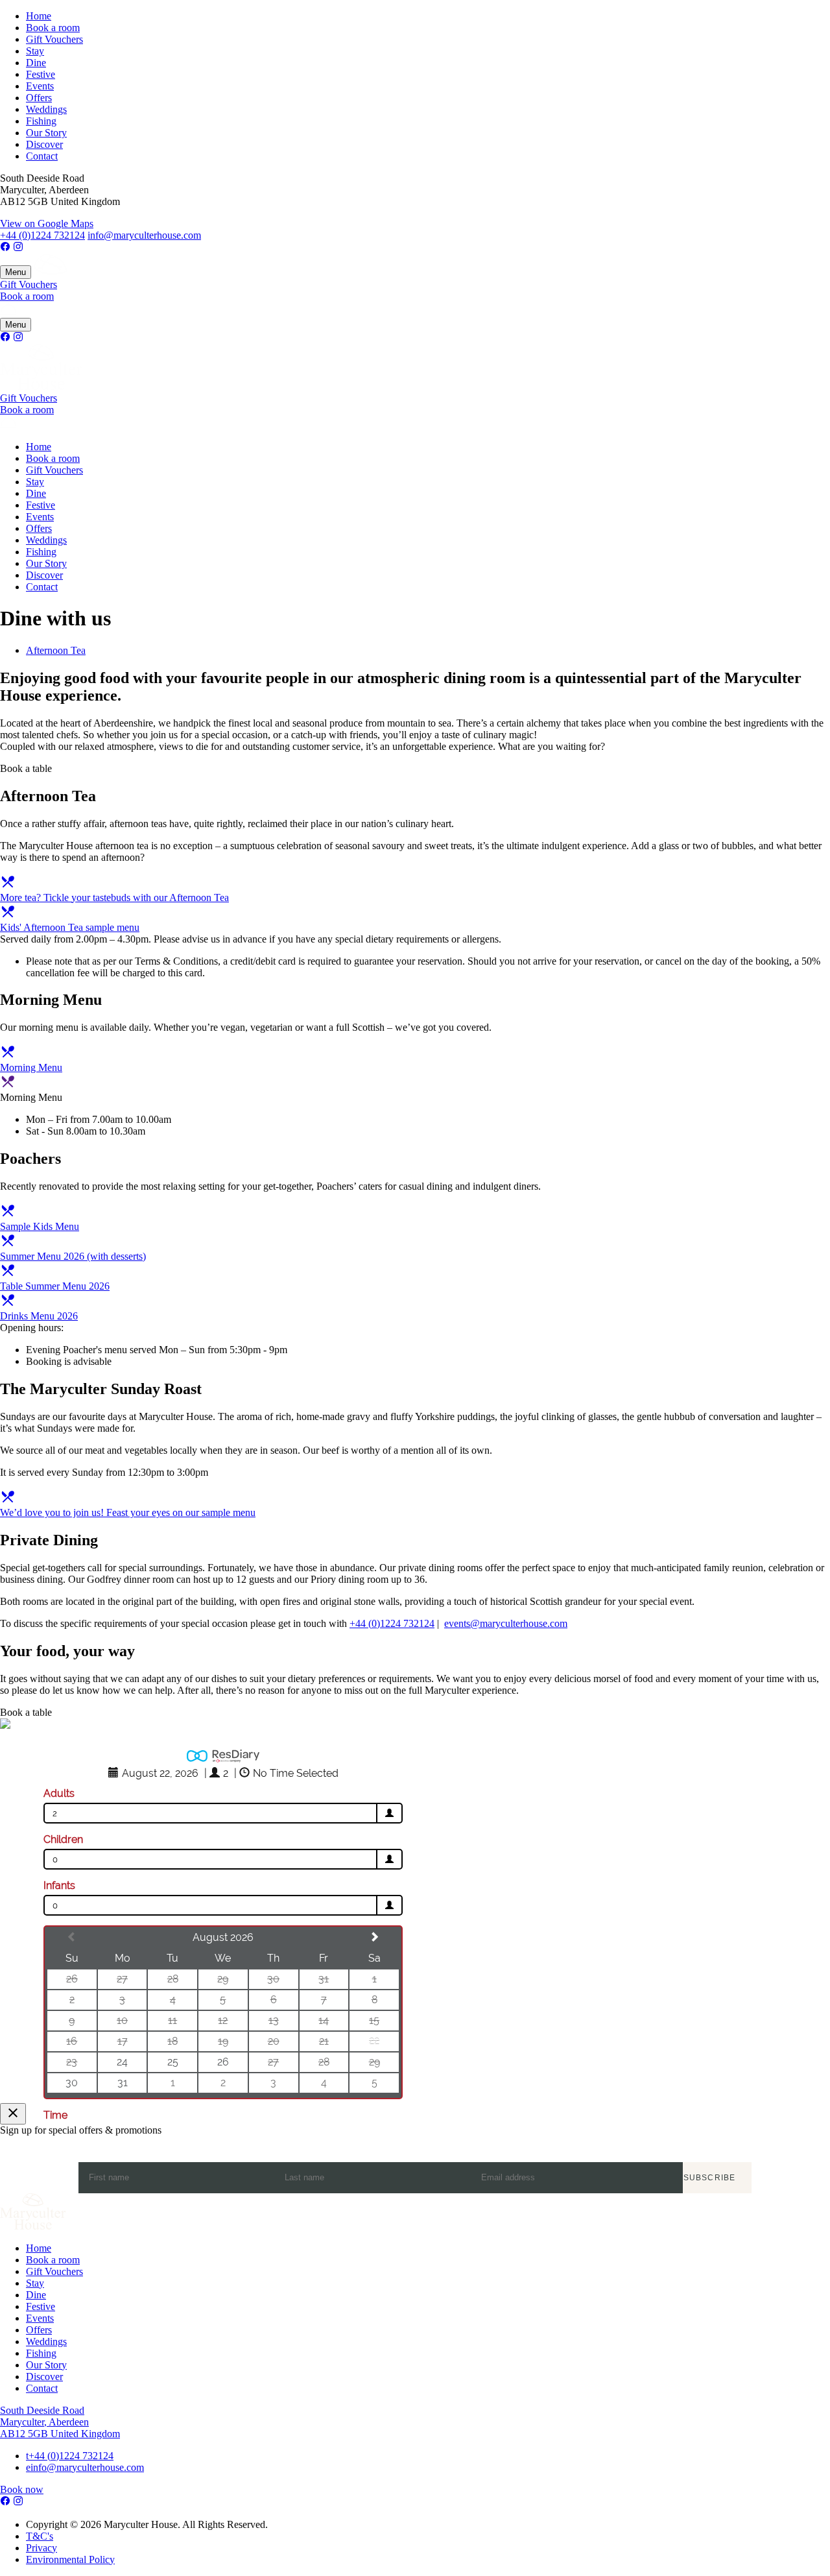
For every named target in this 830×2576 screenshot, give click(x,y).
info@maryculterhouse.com (144, 235)
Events (40, 86)
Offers (39, 98)
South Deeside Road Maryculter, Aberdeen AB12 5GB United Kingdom (60, 2422)
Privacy (41, 2548)
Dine (36, 63)
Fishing (41, 121)
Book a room (53, 28)
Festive (41, 74)
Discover (44, 144)
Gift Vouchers (54, 39)
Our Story (46, 133)
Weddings (46, 109)
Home (39, 16)
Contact (42, 156)
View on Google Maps (47, 223)
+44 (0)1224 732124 (42, 235)
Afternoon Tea (56, 650)
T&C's (40, 2536)
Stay (35, 51)
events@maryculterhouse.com (506, 1623)
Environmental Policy (70, 2559)
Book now (22, 2489)
